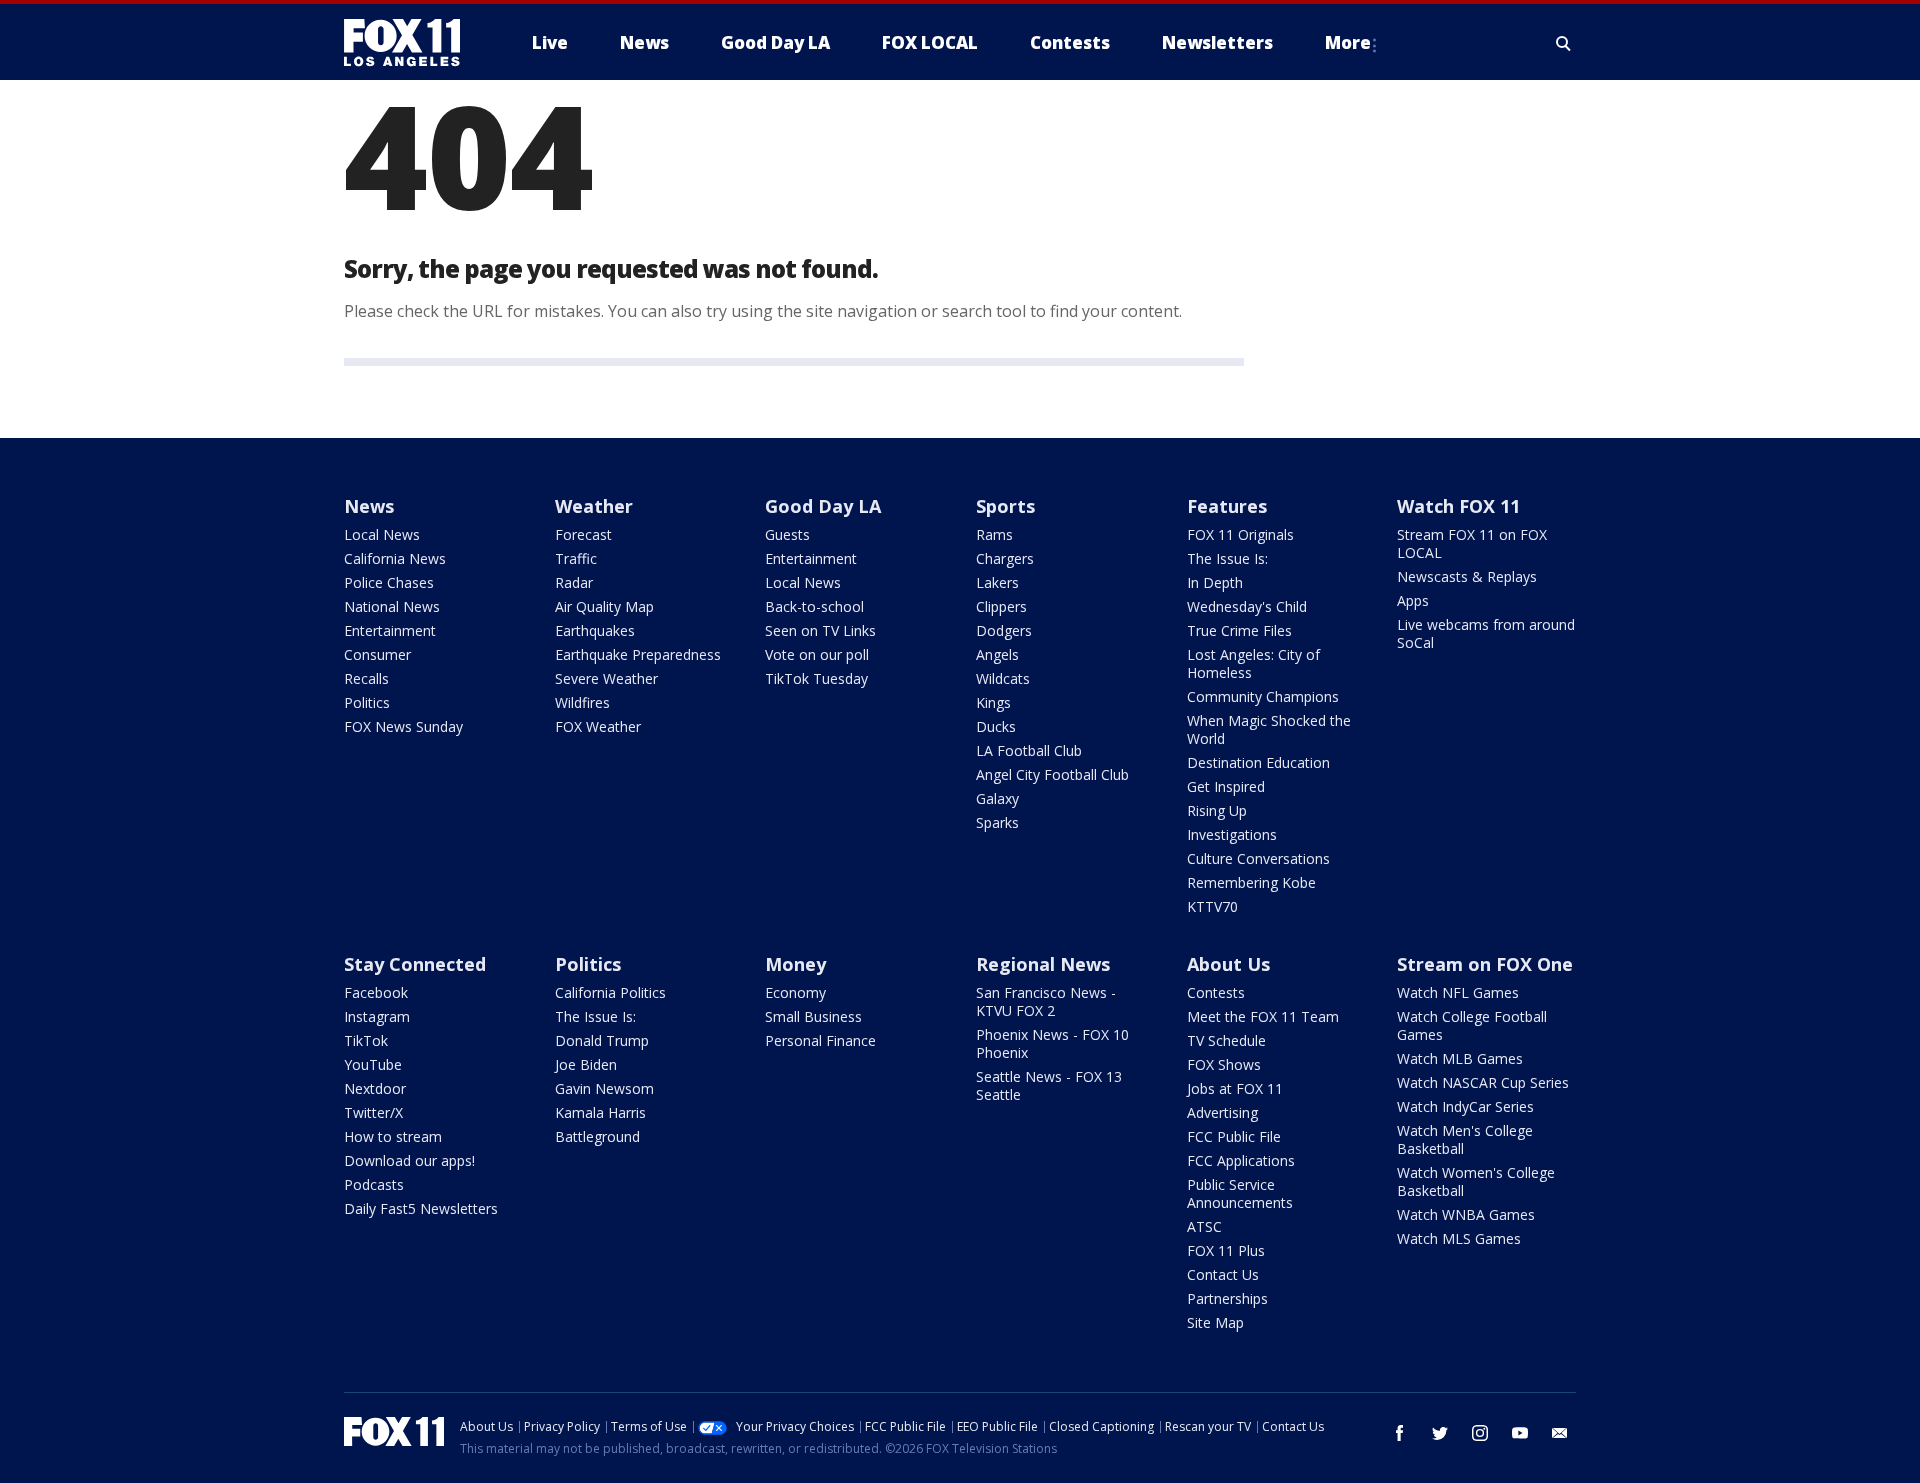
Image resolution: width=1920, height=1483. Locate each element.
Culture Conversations (1258, 858)
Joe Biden (586, 1064)
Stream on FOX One (1485, 964)
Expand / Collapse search (1564, 43)
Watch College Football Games (1472, 1025)
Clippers (1001, 606)
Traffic (576, 558)
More (1348, 42)
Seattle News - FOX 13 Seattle (1049, 1085)
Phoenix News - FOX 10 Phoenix (1052, 1043)
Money (795, 964)
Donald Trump (602, 1040)
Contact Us (1223, 1274)
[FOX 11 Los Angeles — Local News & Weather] (410, 43)
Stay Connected (415, 964)
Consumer (377, 654)
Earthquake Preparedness (638, 654)
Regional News (1043, 964)
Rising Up (1217, 810)
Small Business (813, 1016)
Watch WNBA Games (1466, 1214)
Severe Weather (606, 678)
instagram (1480, 1433)
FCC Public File (1234, 1136)
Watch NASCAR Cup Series (1483, 1082)
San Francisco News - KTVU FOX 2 (1046, 1001)
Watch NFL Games (1458, 992)
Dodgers (1004, 630)
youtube (1520, 1433)
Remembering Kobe (1251, 882)
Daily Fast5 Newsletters (421, 1208)
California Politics (610, 992)
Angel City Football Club (1052, 774)
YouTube (373, 1064)
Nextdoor (375, 1088)
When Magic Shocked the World (1269, 729)
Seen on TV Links (820, 630)
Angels (997, 654)
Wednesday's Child (1247, 606)
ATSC (1204, 1226)
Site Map (1215, 1322)
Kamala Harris (600, 1112)
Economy (795, 992)
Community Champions (1263, 696)
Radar (574, 582)
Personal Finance (820, 1040)
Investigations (1232, 834)
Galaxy (997, 798)
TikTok (366, 1040)
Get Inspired (1226, 786)
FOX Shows (1224, 1064)
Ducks (996, 726)
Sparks (997, 822)
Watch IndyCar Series (1465, 1106)
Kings (993, 702)
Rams (994, 534)
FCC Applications (1241, 1160)
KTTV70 (1212, 906)
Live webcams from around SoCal (1486, 633)
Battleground (597, 1136)
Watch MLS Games (1459, 1238)
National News (392, 606)
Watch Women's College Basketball (1476, 1181)
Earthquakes (595, 630)
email (1560, 1433)
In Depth (1215, 582)
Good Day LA (823, 506)
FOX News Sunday (403, 726)
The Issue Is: (1227, 558)
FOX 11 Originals (1240, 534)
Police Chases (389, 582)
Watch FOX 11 (1458, 506)
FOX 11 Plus (1226, 1250)
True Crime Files (1239, 630)
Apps (1413, 600)
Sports (1005, 506)
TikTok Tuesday (816, 678)
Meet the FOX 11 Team (1263, 1016)
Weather (594, 506)
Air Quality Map (604, 606)
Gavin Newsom (604, 1088)
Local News (382, 534)
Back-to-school (814, 606)
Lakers (997, 582)
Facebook (376, 992)
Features (1227, 506)
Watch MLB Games (1460, 1058)
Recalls (366, 678)
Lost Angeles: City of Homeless (1253, 663)
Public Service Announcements (1240, 1193)
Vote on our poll (817, 654)
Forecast (583, 534)
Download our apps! (409, 1160)
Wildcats (1003, 678)
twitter (1440, 1433)
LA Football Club (1029, 750)
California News (395, 558)
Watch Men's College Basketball (1465, 1139)
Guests (787, 534)
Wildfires (582, 702)
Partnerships (1227, 1298)
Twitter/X (373, 1112)
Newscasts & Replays (1467, 576)
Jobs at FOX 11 (1235, 1088)
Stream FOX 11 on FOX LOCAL (1472, 543)
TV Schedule (1226, 1040)
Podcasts (374, 1184)
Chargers (1005, 558)
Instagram (377, 1016)
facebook (1400, 1433)
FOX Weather (598, 726)
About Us (1228, 964)
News (369, 506)
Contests (1216, 992)
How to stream (393, 1136)
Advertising (1222, 1112)
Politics (367, 702)
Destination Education (1258, 762)
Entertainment (390, 630)
